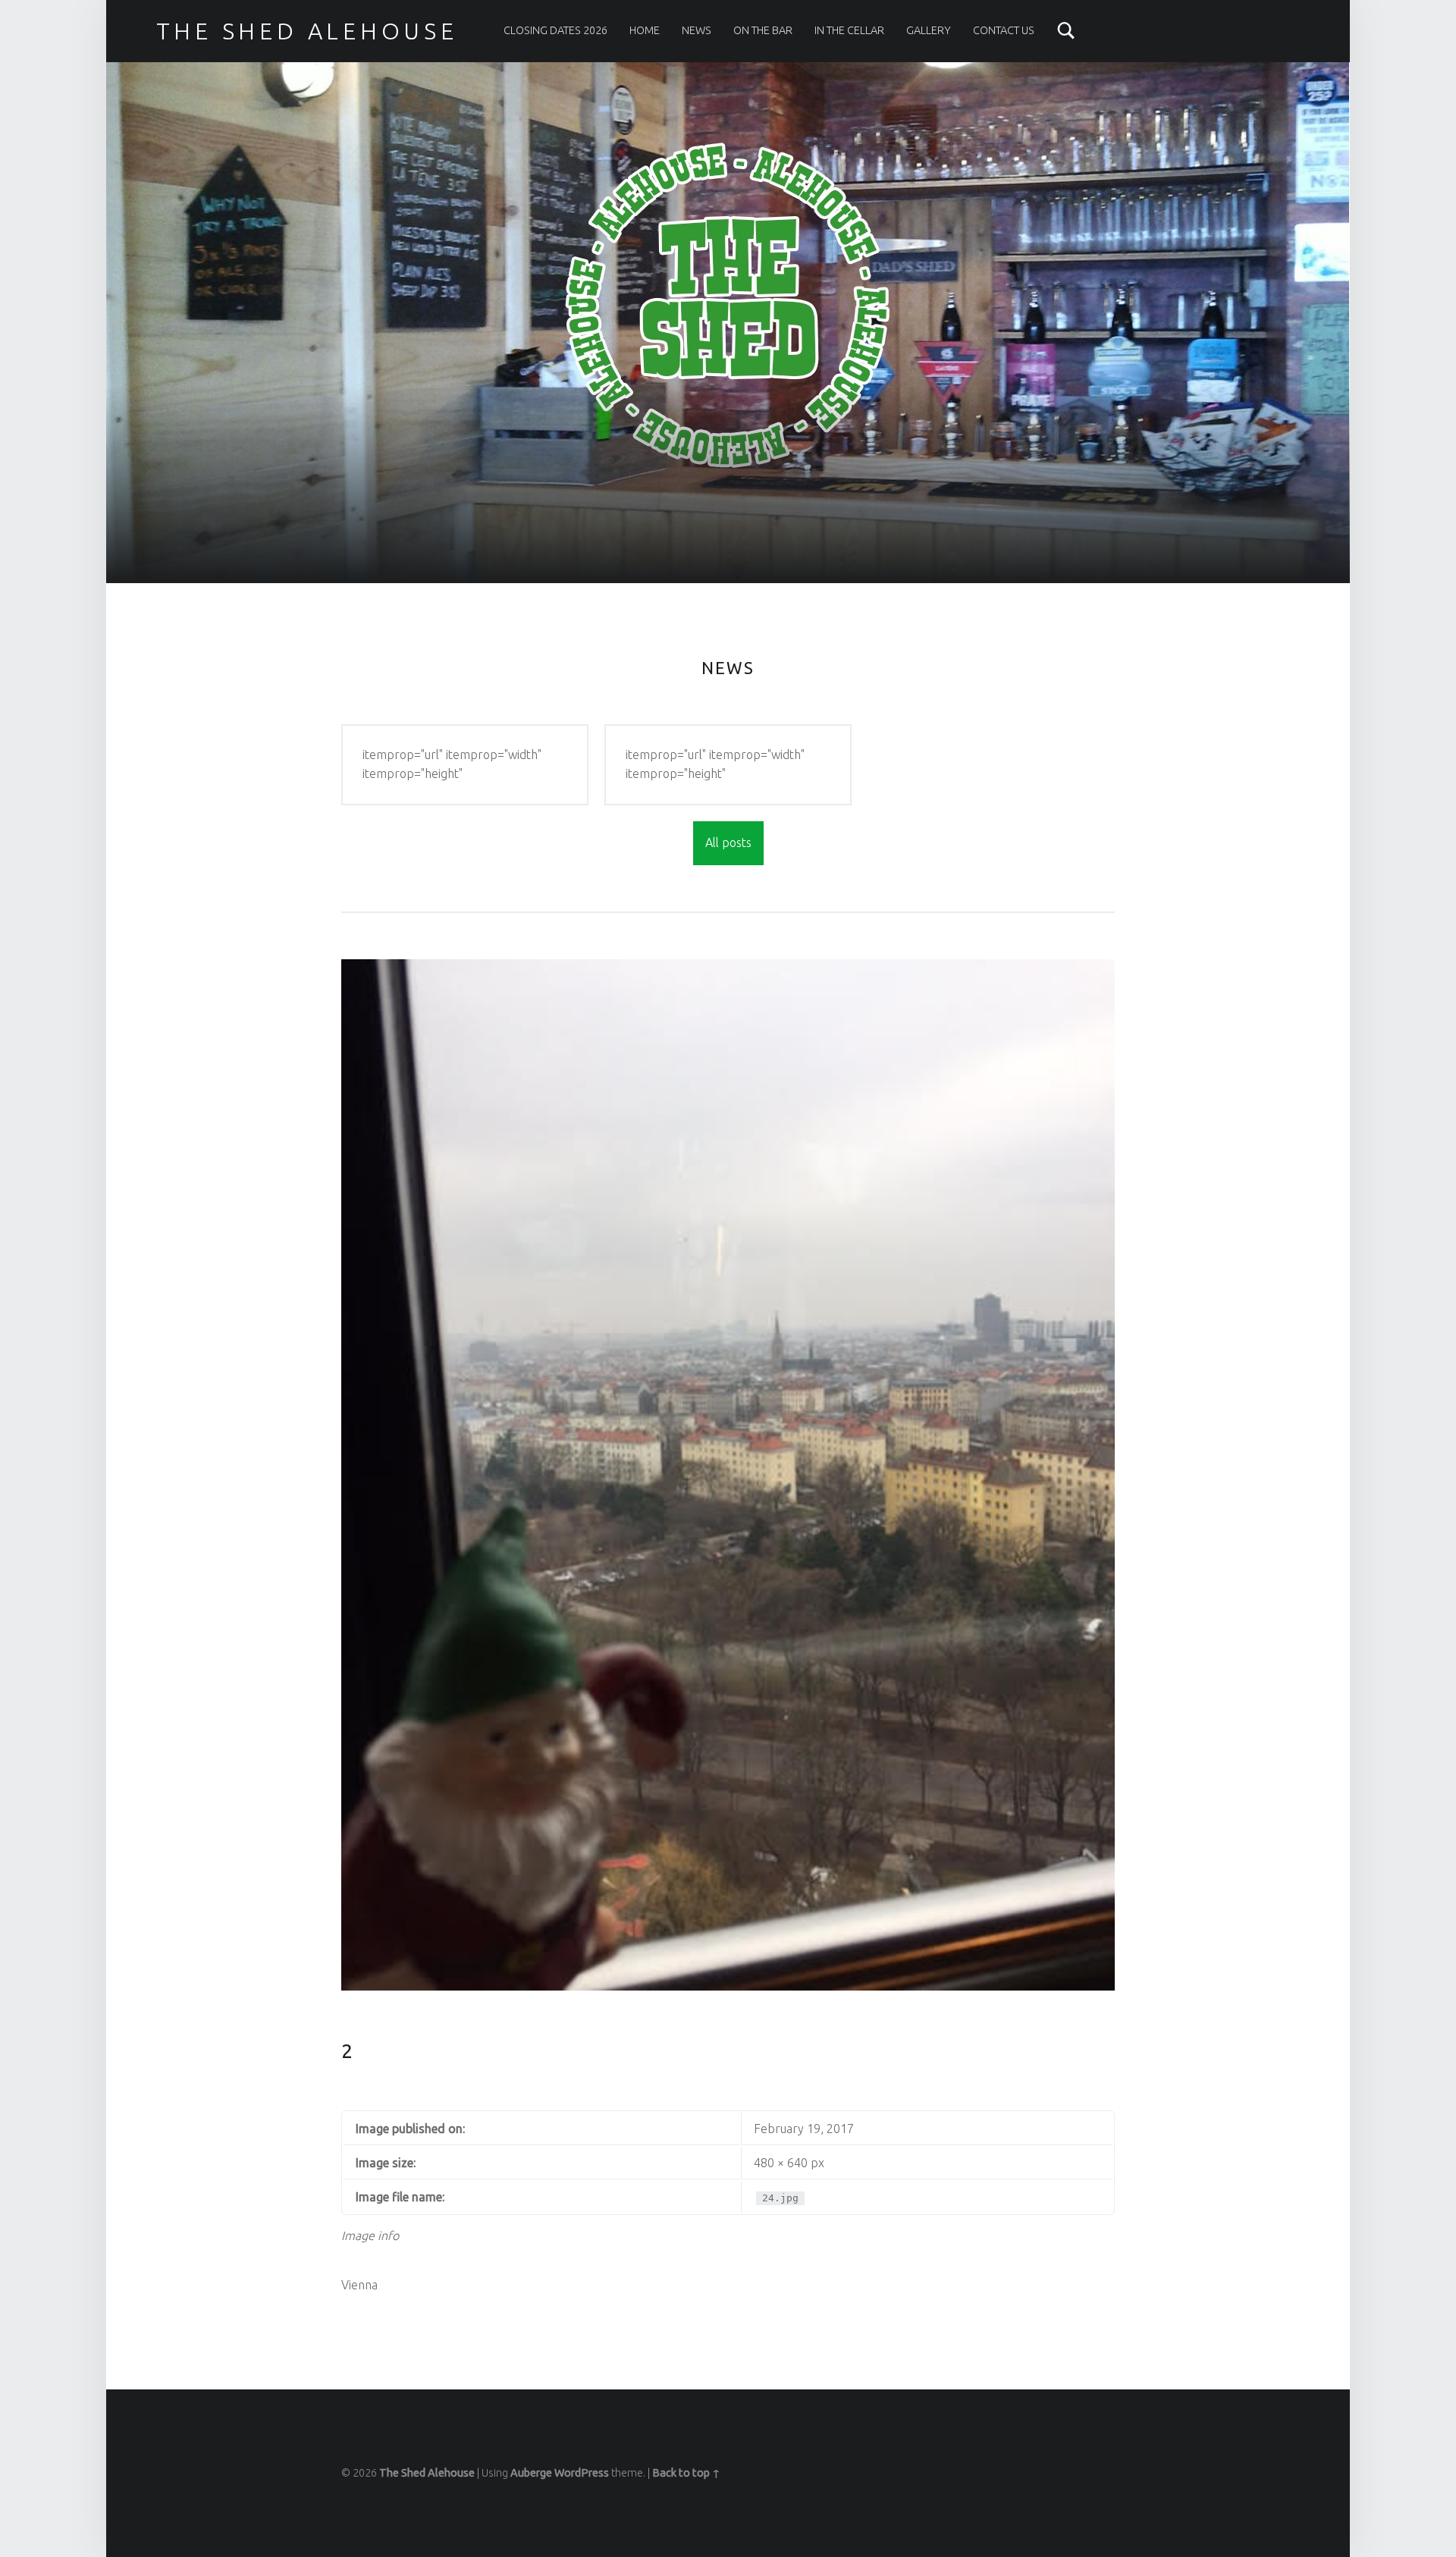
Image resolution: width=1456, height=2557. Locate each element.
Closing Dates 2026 (555, 30)
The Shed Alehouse (427, 2473)
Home (645, 30)
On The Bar (763, 30)
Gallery (929, 30)
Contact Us (1004, 30)
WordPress (582, 2473)
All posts (728, 842)
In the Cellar (849, 30)
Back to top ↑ (686, 2473)
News (697, 30)
